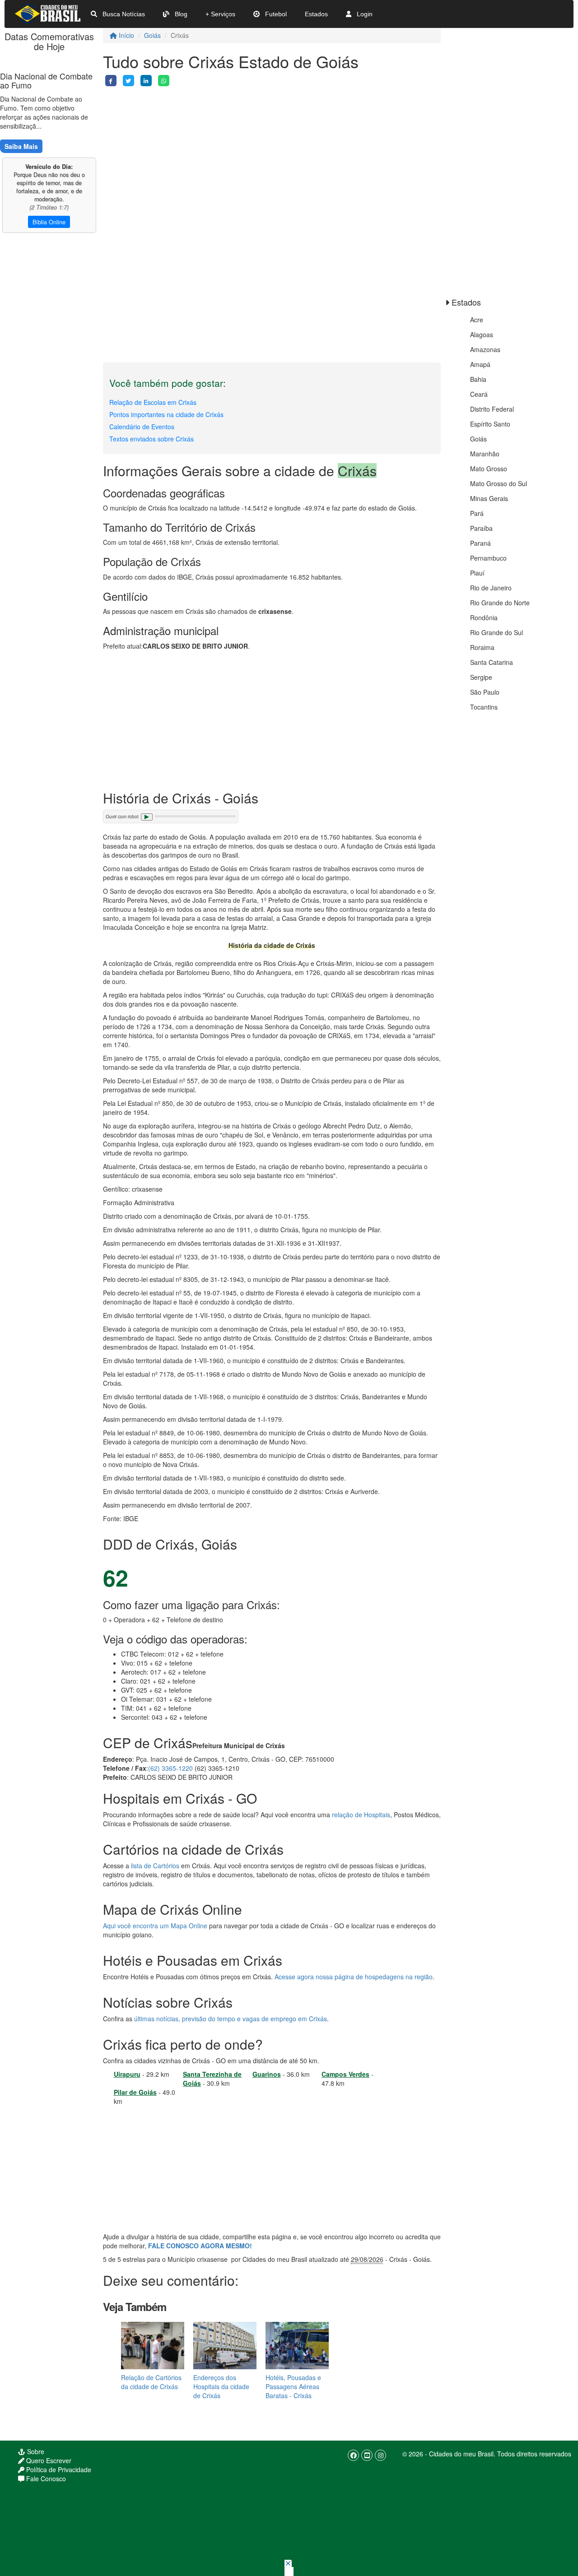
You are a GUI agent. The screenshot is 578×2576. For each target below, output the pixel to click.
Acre (477, 320)
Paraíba (481, 528)
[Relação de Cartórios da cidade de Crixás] (153, 2345)
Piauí (477, 573)
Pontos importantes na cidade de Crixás (166, 414)
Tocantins (484, 707)
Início (126, 35)
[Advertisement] (272, 149)
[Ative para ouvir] (147, 817)
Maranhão (485, 454)
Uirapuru (127, 2074)
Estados (316, 14)
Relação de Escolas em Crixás (153, 402)
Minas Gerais (489, 498)
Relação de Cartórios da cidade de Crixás (151, 2382)
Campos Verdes (345, 2074)
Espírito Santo (490, 424)
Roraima (482, 647)
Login (364, 14)
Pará (477, 513)
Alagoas (482, 334)
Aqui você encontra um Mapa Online (155, 1926)
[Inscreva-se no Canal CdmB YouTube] (367, 2455)
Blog (180, 14)
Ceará (479, 394)
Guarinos (267, 2074)
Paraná (480, 543)
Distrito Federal (492, 409)
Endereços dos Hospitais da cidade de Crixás (221, 2386)
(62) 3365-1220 (170, 1768)
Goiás (152, 35)
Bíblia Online (49, 222)
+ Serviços (220, 14)
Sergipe (481, 677)
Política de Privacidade (58, 2469)
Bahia (478, 379)
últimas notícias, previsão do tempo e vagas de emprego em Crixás (231, 2019)
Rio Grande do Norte (500, 603)
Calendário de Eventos (142, 427)
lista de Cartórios (155, 1866)
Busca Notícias (123, 14)
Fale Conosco (45, 2479)
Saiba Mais (21, 146)
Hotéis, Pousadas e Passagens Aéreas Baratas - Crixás (293, 2386)
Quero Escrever (48, 2460)
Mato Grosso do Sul (499, 483)
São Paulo (485, 692)
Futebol (275, 14)
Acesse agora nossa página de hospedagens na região (354, 1977)
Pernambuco (488, 558)
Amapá (480, 364)
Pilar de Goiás (135, 2092)
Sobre (35, 2451)
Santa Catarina (492, 662)
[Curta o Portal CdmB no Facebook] (353, 2455)
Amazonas (485, 349)
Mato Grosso (489, 469)
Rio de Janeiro (491, 588)
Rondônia (484, 617)
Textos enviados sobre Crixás (151, 439)
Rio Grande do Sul (496, 632)
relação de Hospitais (361, 1815)
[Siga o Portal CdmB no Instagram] (380, 2455)
